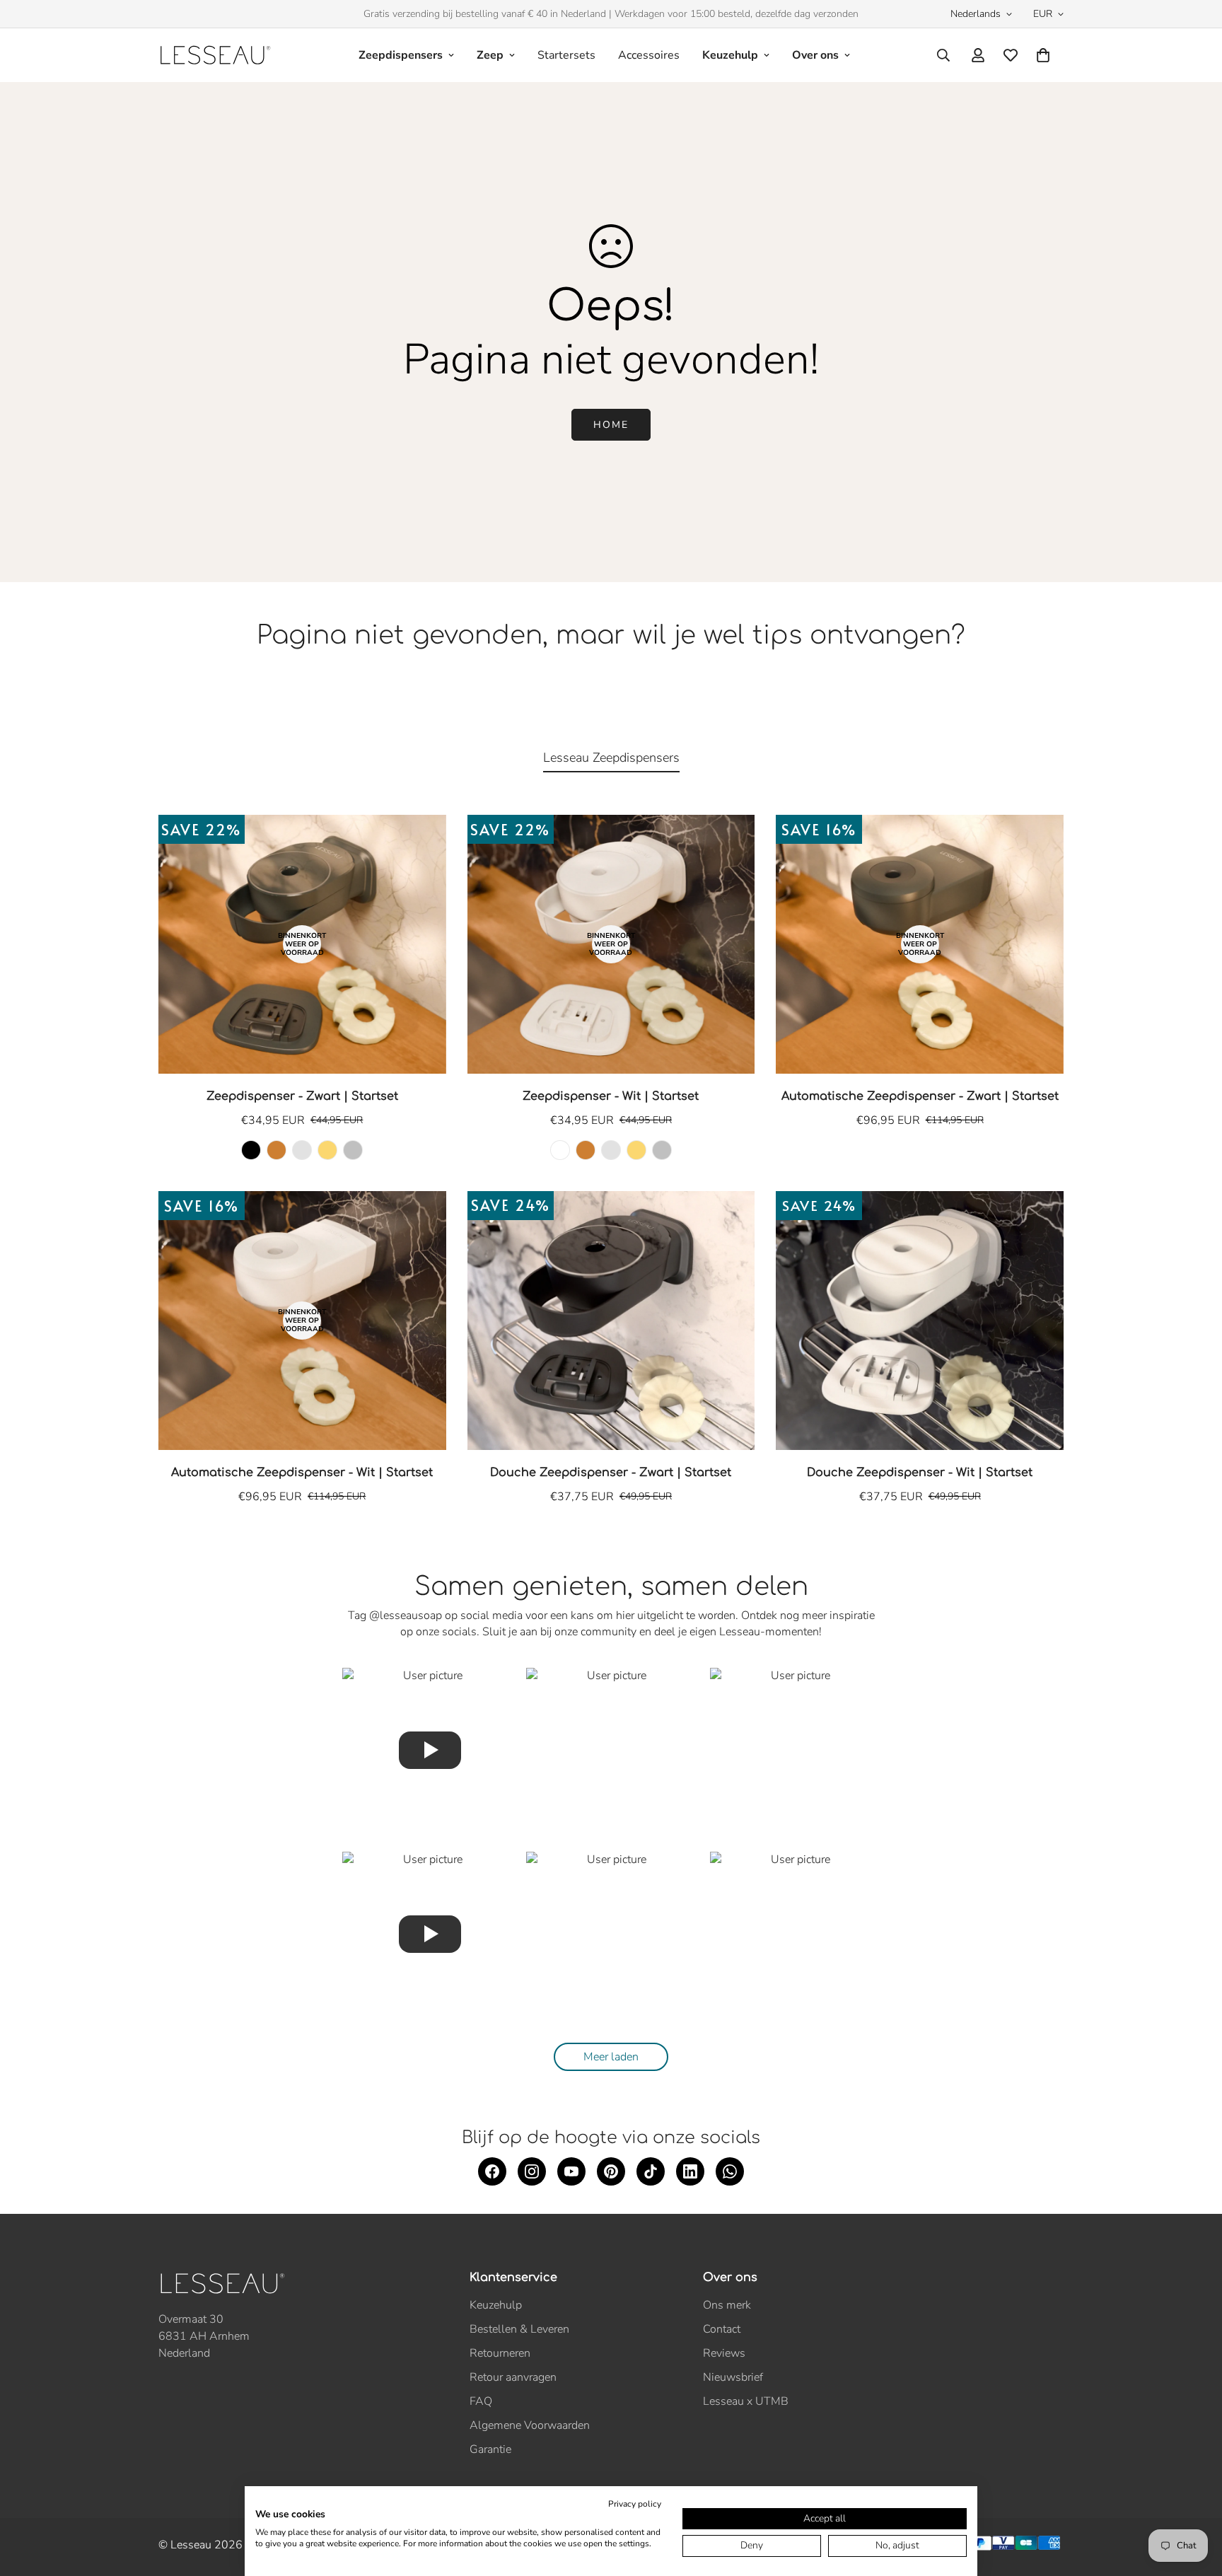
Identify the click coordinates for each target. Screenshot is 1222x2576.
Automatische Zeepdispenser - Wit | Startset (302, 1473)
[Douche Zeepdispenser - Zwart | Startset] (611, 1321)
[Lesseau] (215, 55)
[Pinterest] (611, 2171)
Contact (722, 2329)
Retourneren (500, 2353)
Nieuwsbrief (733, 2377)
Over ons (815, 55)
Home (611, 425)
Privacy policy (635, 2504)
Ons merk (727, 2305)
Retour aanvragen (513, 2377)
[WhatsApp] (730, 2171)
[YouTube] (571, 2171)
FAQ (481, 2401)
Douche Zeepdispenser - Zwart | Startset (611, 1473)
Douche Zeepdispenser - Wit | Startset (920, 1473)
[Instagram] (532, 2171)
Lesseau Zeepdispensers (611, 758)
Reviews (724, 2353)
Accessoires (649, 55)
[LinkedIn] (690, 2171)
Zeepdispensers (401, 55)
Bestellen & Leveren (519, 2329)
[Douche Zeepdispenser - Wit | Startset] (920, 1321)
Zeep (490, 55)
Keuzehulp (730, 55)
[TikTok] (651, 2171)
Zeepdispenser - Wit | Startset (611, 1096)
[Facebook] (492, 2171)
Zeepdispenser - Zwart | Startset (302, 1096)
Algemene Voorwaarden (530, 2425)
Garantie (490, 2449)
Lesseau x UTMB (746, 2401)
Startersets (566, 55)
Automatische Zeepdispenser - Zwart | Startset (920, 1096)
